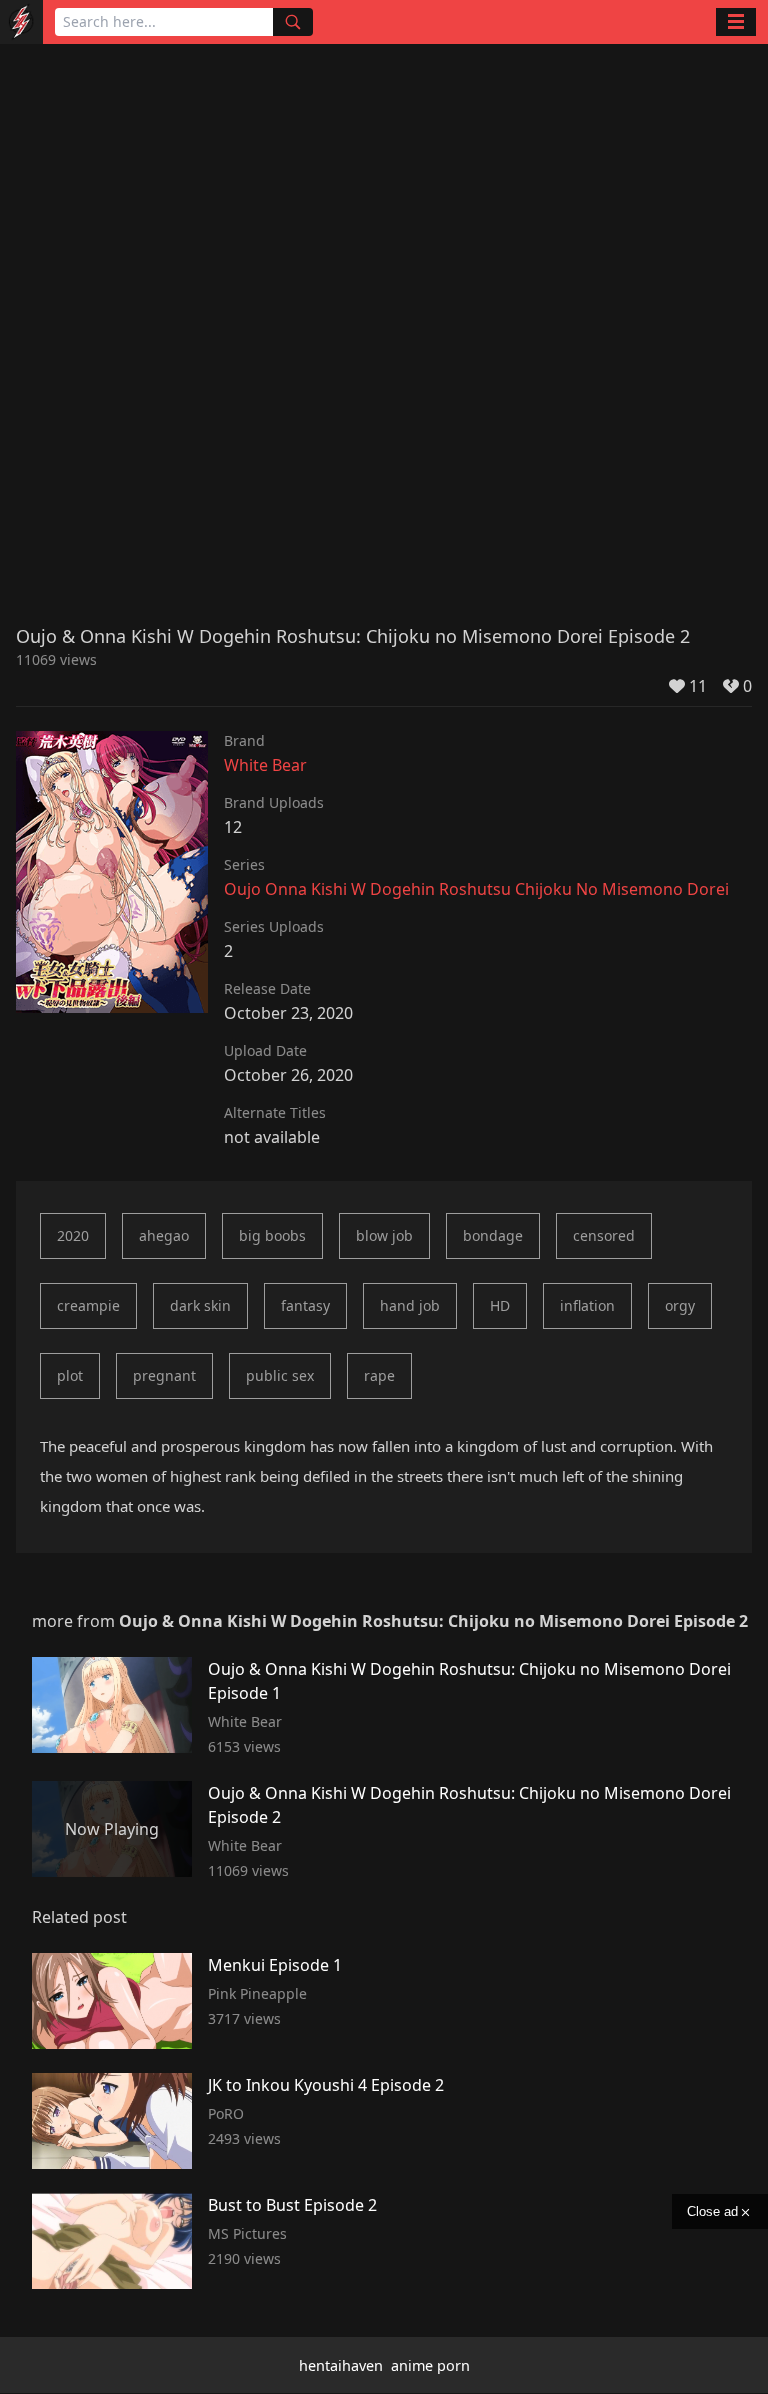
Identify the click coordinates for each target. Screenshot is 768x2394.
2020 (73, 1235)
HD (500, 1305)
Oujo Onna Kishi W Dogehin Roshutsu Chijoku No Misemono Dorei (476, 889)
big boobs (272, 1235)
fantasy (305, 1305)
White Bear (265, 765)
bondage (493, 1235)
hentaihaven (341, 2365)
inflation (587, 1305)
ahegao (164, 1235)
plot (70, 1375)
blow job (384, 1235)
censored (604, 1235)
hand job (410, 1305)
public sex (280, 1375)
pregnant (164, 1375)
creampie (88, 1305)
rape (379, 1375)
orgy (680, 1305)
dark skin (200, 1305)
